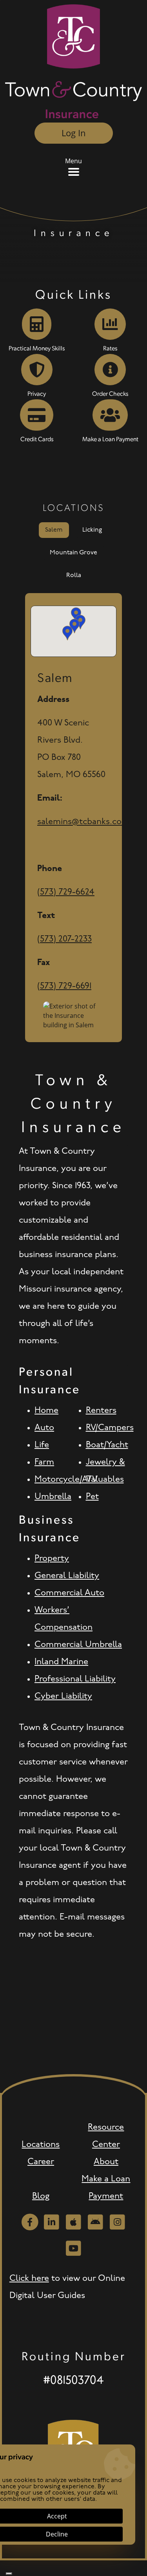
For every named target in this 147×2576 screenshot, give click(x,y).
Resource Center (106, 2136)
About (106, 2162)
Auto (44, 1428)
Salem (54, 530)
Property (52, 1559)
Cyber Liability (63, 1697)
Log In (74, 133)
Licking (92, 530)
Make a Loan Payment (106, 2188)
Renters (101, 1411)
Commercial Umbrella (78, 1645)
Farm (44, 1462)
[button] (80, 622)
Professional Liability (75, 1679)
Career (41, 2162)
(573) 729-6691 (64, 986)
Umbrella (53, 1497)
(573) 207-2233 (64, 939)
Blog (41, 2196)
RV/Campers (110, 1428)
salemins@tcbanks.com (83, 822)
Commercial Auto (69, 1593)
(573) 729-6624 (66, 892)
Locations (41, 2145)
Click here (29, 2279)
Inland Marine (61, 1662)
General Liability (67, 1576)
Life (42, 1445)
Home (46, 1411)
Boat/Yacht (107, 1445)
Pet (92, 1497)
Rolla (74, 575)
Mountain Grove (73, 553)
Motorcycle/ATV (66, 1480)
